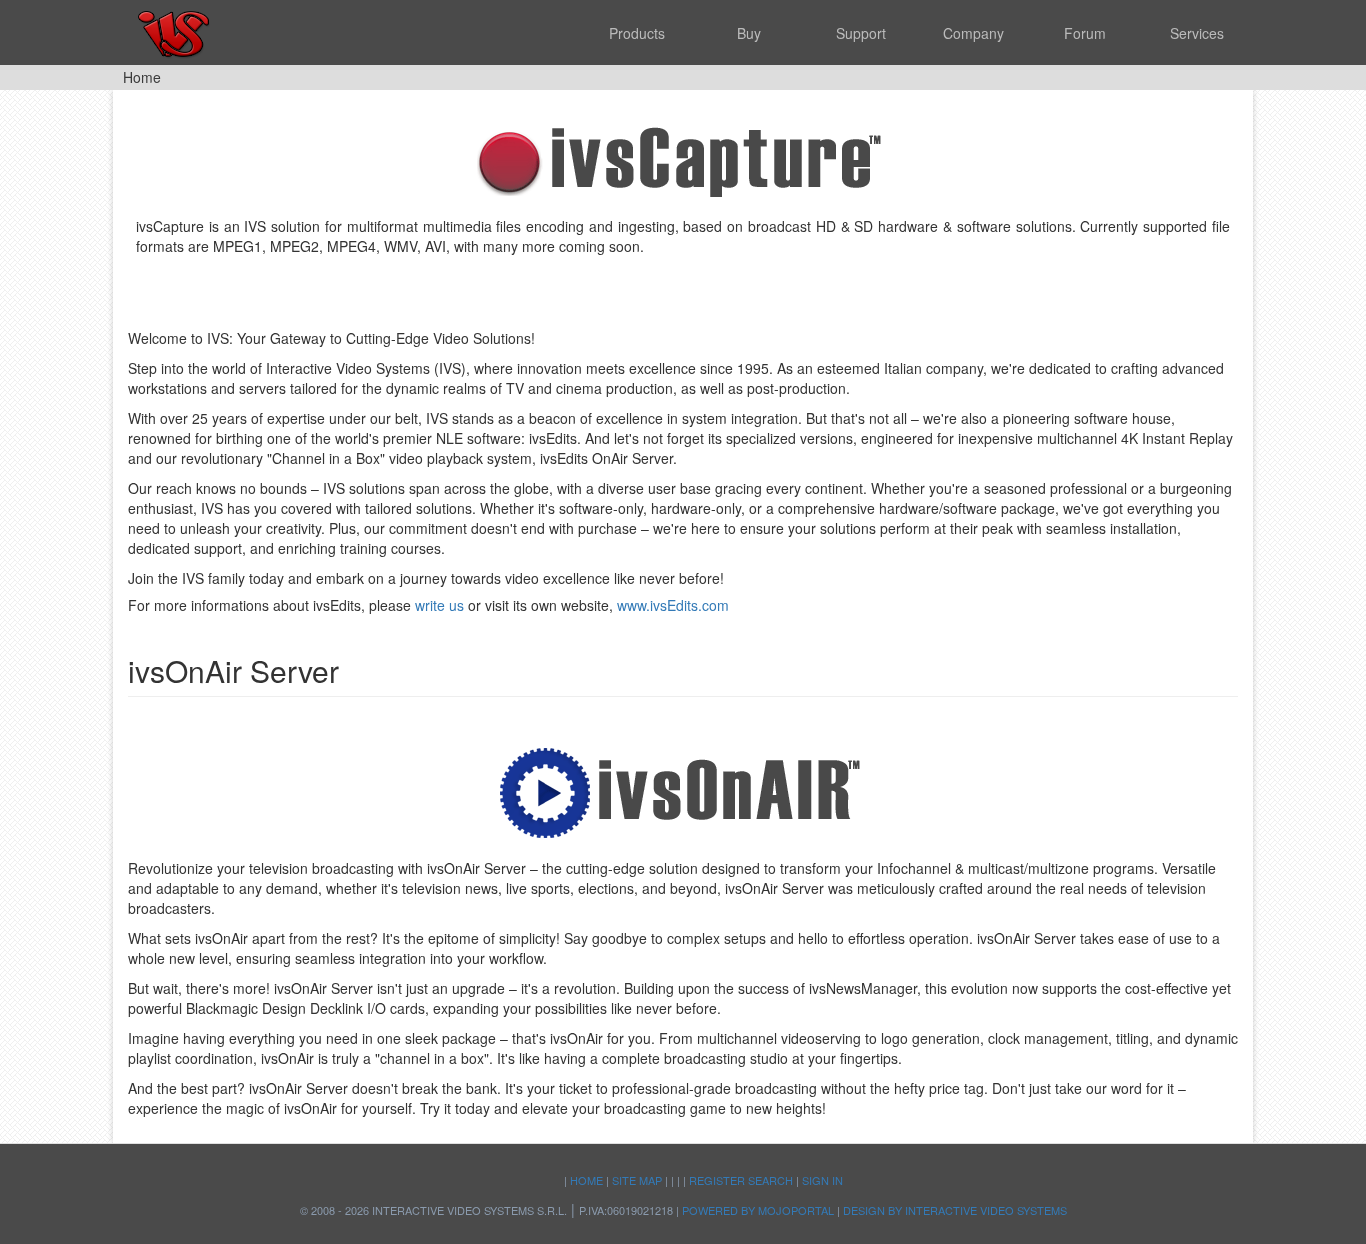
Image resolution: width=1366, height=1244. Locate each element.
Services (1197, 33)
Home (586, 1180)
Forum (1085, 33)
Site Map (637, 1180)
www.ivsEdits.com (673, 605)
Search (770, 1180)
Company (973, 33)
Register (717, 1180)
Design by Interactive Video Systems (955, 1210)
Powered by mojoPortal (758, 1210)
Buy (749, 33)
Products (637, 33)
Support (861, 33)
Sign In (822, 1180)
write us (439, 605)
